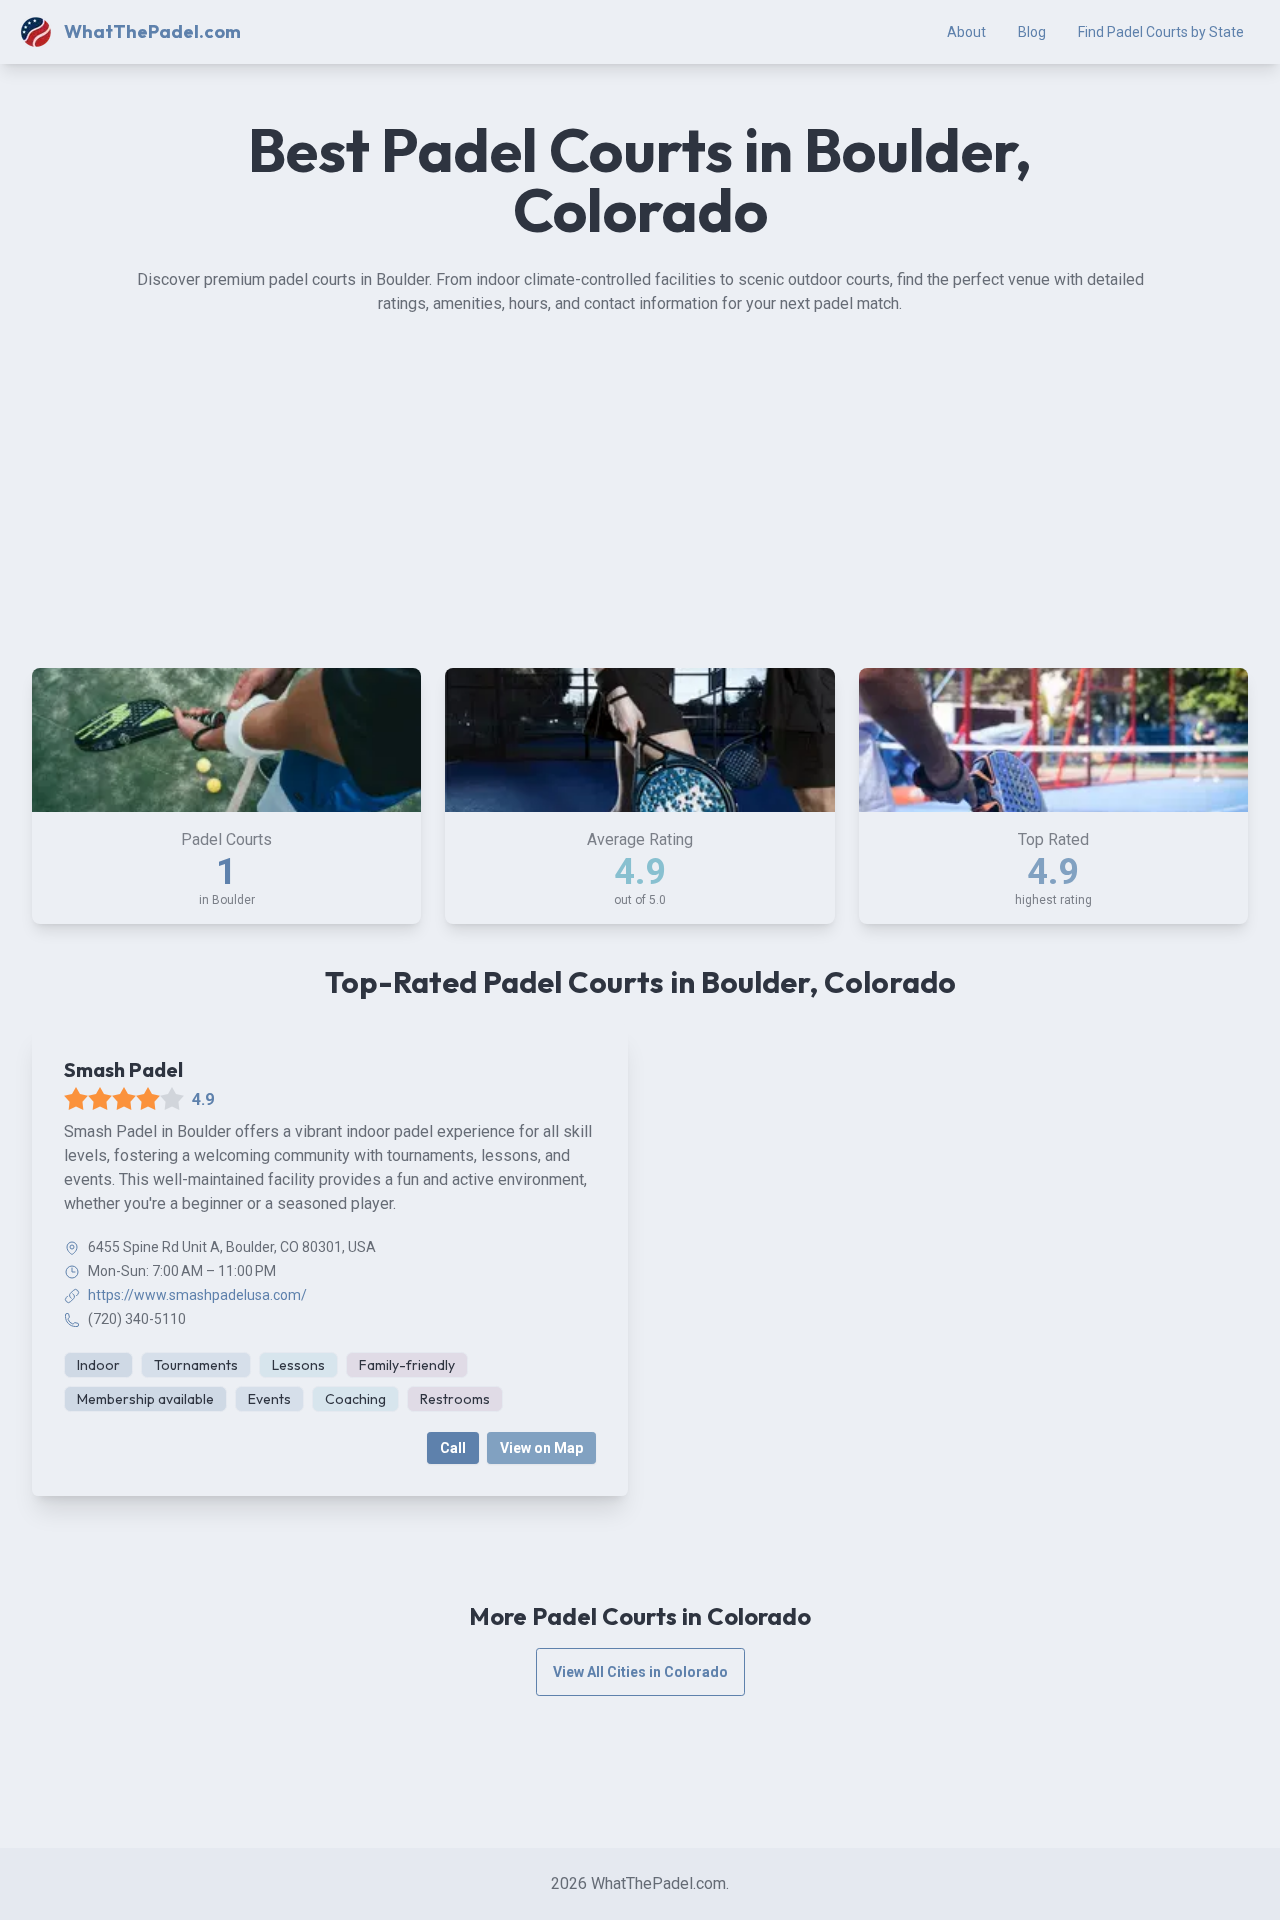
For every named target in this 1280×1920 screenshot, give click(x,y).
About (966, 32)
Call (453, 1448)
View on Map (541, 1448)
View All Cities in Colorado (640, 1672)
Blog (1032, 32)
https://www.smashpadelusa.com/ (197, 1295)
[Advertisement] (640, 502)
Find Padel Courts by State (1161, 32)
